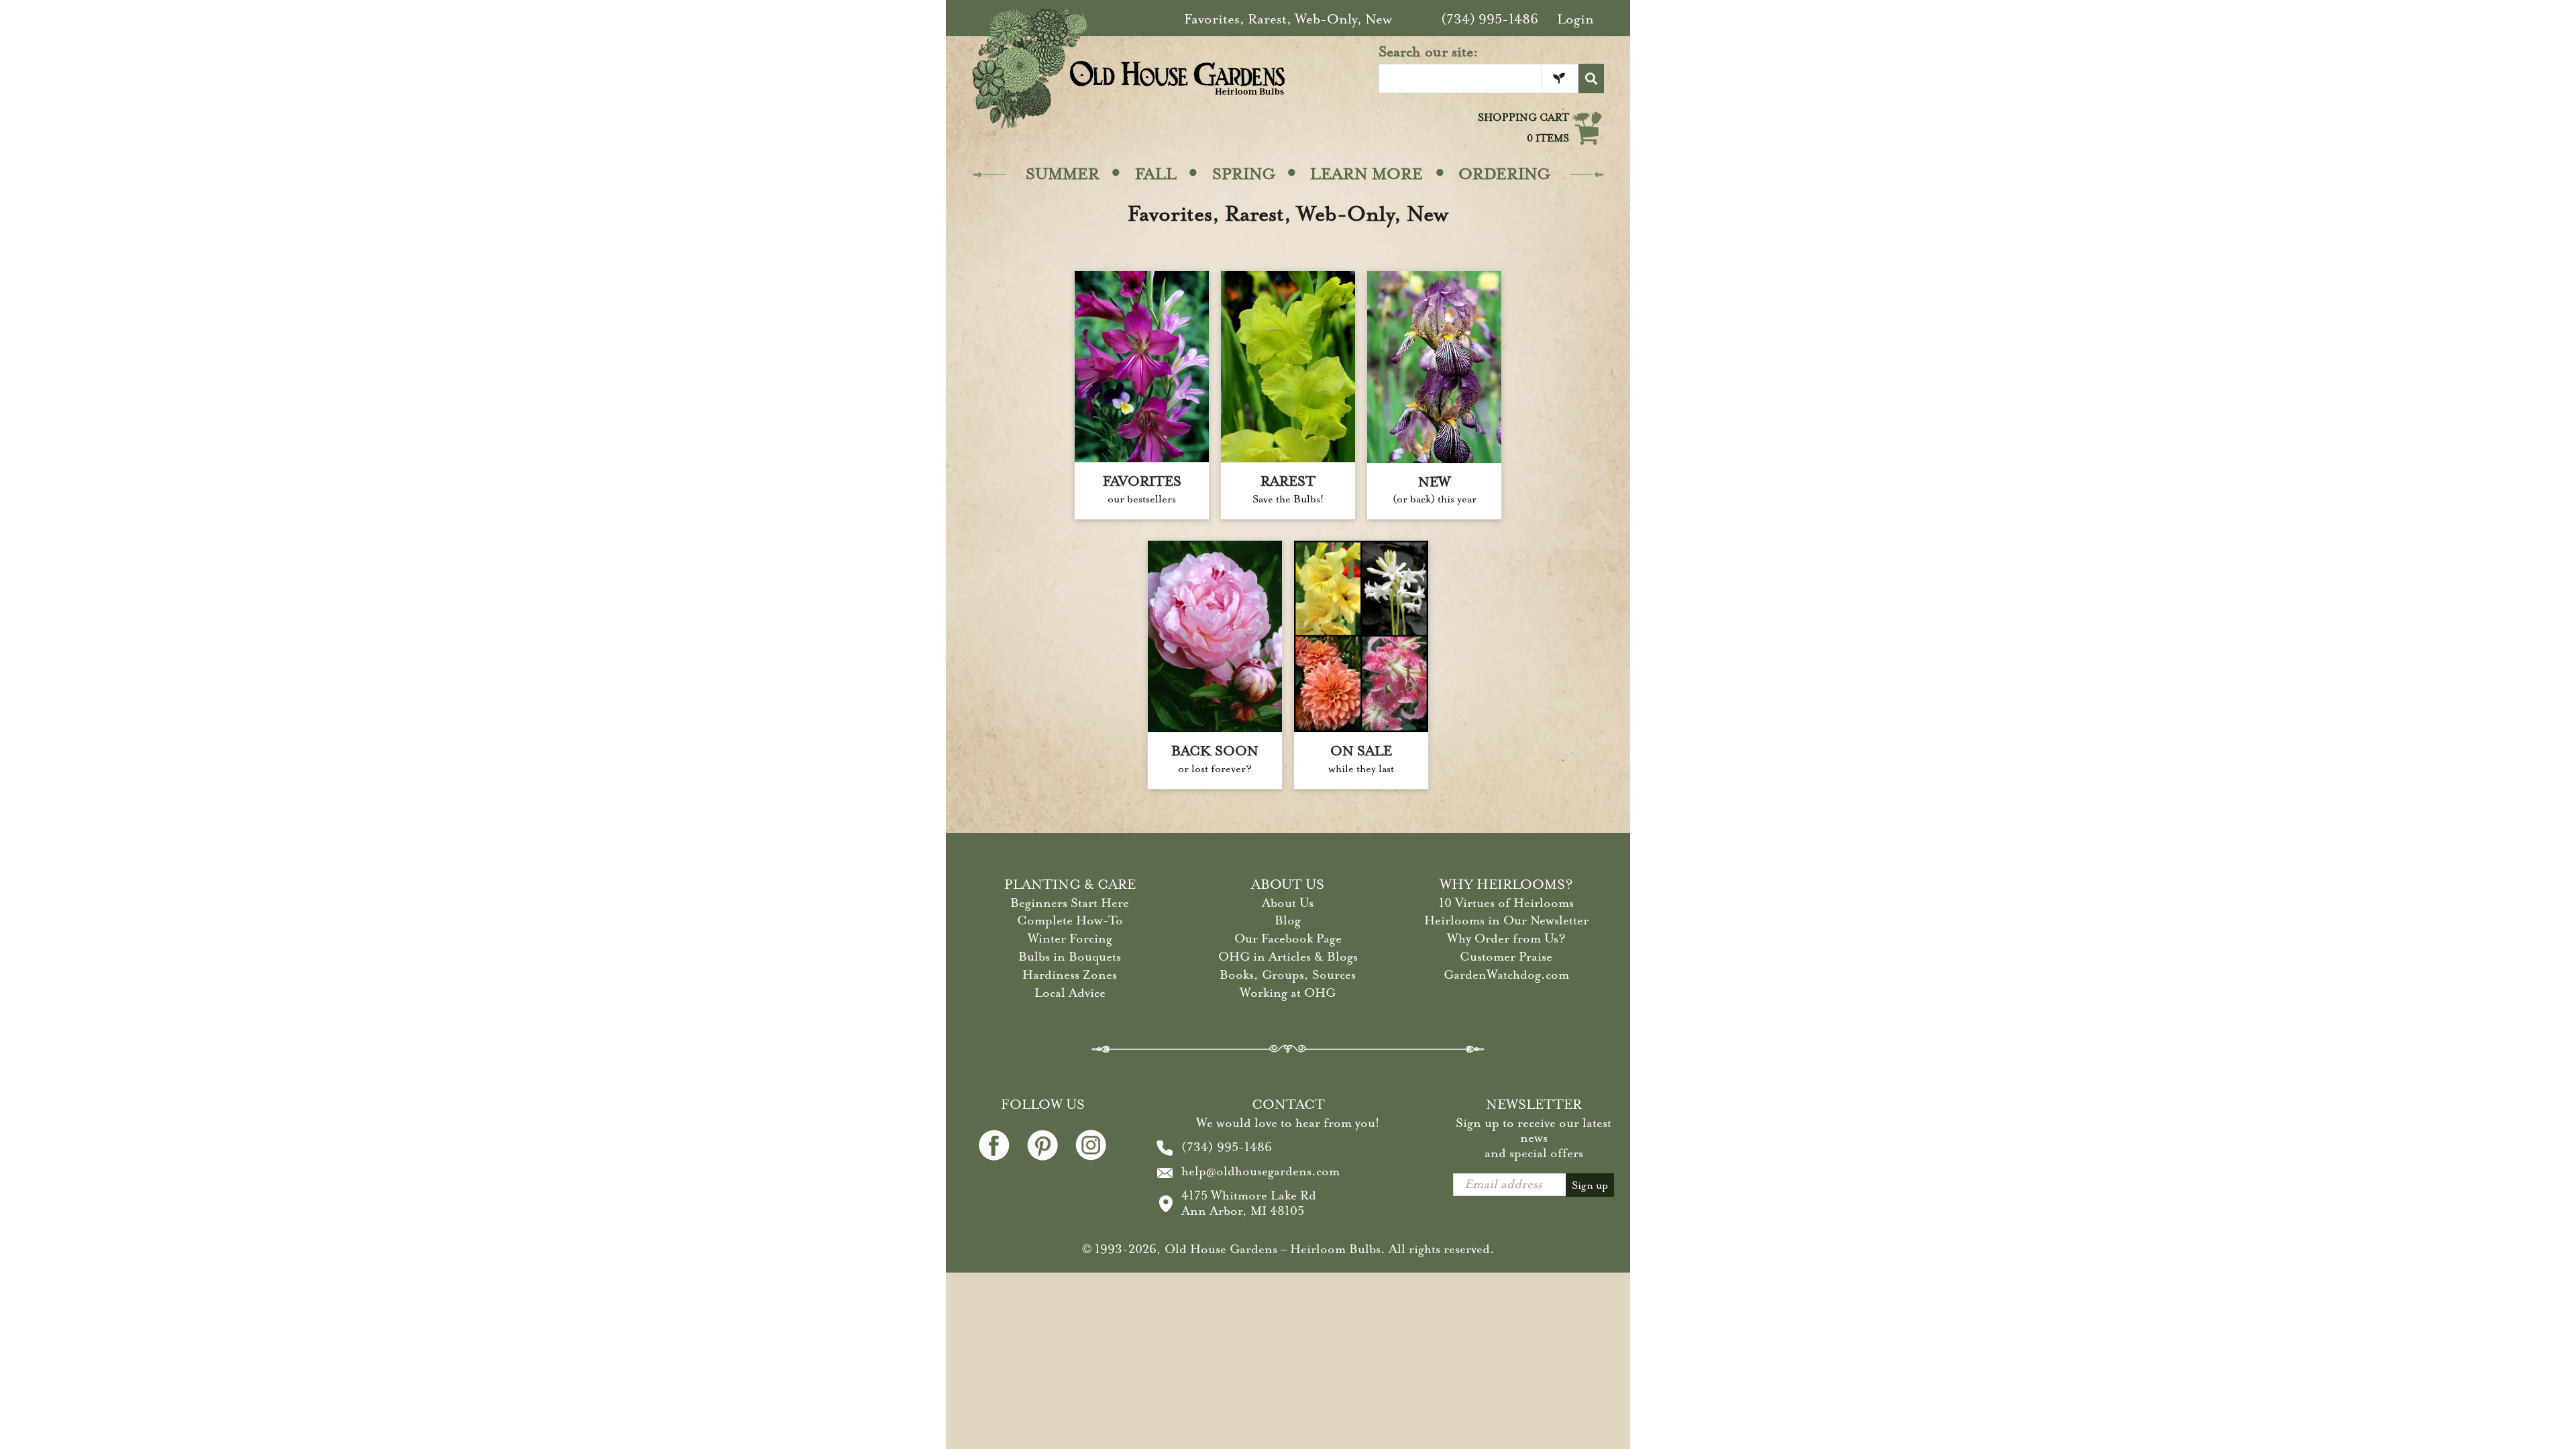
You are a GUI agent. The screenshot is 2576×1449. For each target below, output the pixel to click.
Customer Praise (1506, 957)
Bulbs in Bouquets (1070, 957)
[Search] (1591, 78)
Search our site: (1429, 52)
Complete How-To (1070, 920)
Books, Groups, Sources (1288, 975)
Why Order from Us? (1506, 938)
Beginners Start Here (1070, 903)
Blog (1288, 920)
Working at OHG (1288, 993)
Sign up (1590, 1185)
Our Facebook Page (1288, 938)
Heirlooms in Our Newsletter (1506, 920)
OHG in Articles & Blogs (1288, 957)
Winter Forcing (1070, 938)
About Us (1288, 903)
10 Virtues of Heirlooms (1506, 903)
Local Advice (1070, 993)
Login (1575, 19)
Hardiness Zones (1070, 975)
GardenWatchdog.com (1506, 975)
